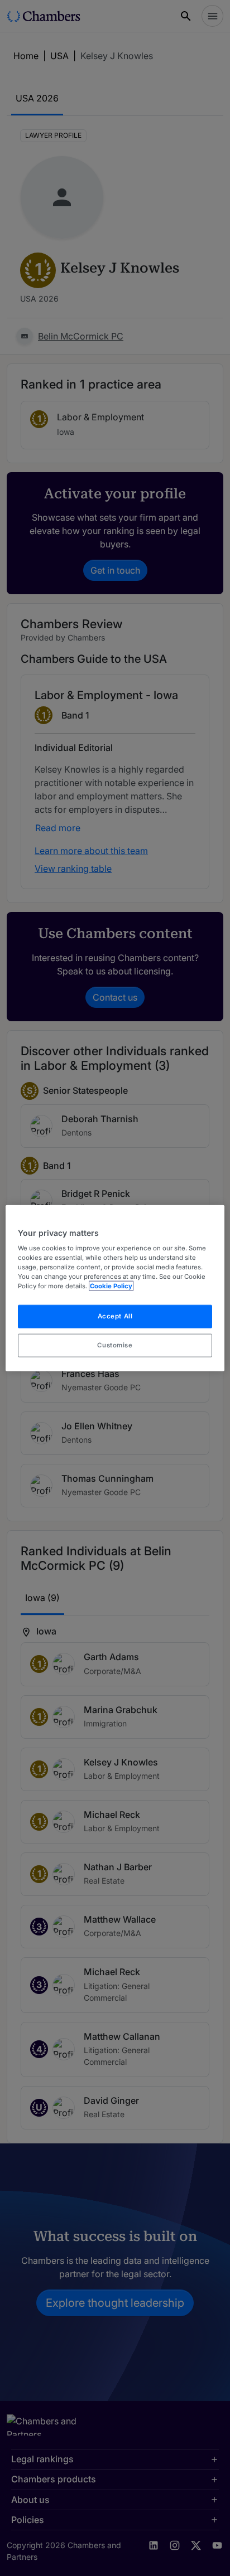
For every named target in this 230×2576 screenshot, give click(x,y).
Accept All (115, 1316)
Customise (115, 1345)
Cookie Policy (111, 1286)
